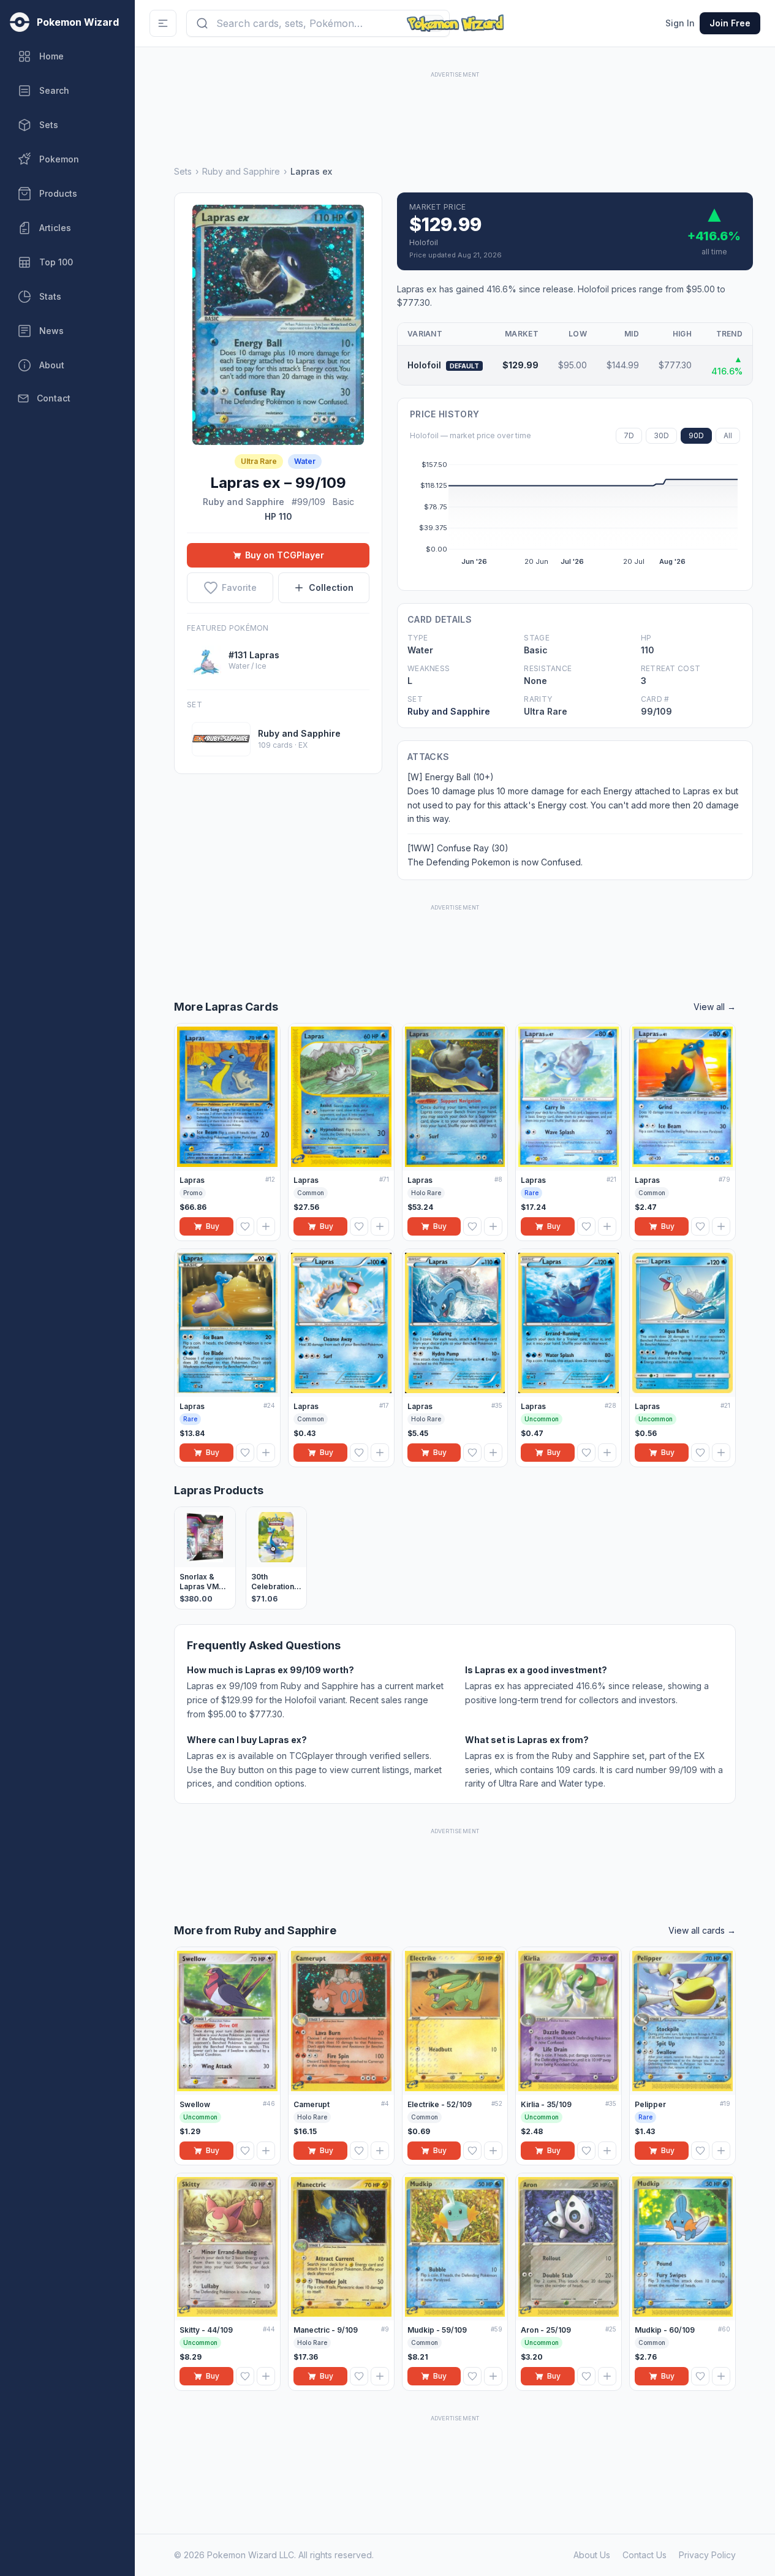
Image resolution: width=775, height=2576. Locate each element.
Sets (183, 171)
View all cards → (702, 1930)
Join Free (730, 23)
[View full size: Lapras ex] (278, 325)
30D (661, 435)
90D (696, 435)
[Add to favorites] (245, 1226)
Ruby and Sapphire (241, 171)
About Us (592, 2555)
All (728, 435)
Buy (213, 1226)
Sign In (680, 23)
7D (629, 435)
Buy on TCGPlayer (285, 555)
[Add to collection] (266, 1226)
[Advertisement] (455, 108)
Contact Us (645, 2555)
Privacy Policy (707, 2555)
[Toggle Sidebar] (163, 23)
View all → (715, 1007)
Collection (331, 587)
